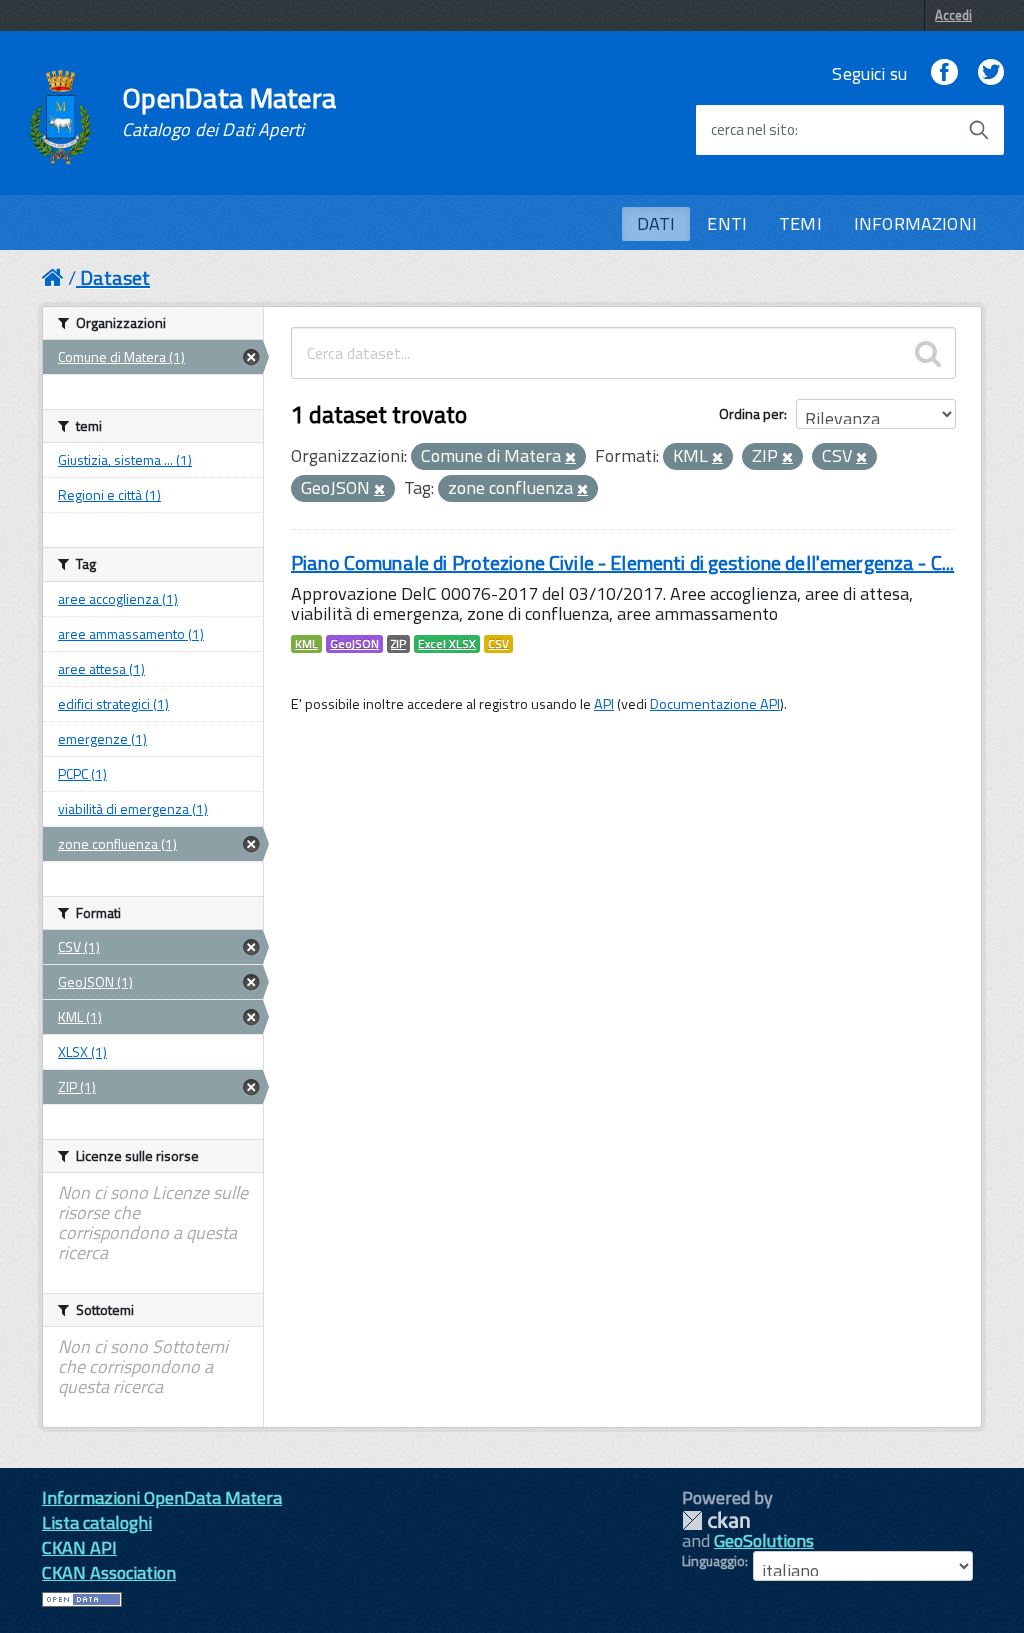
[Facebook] (944, 73)
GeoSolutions (764, 1540)
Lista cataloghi (97, 1522)
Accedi (953, 15)
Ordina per (751, 413)
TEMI (800, 223)
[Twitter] (991, 73)
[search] (928, 353)
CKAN (716, 1520)
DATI (656, 223)
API (604, 704)
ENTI (727, 223)
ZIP (398, 644)
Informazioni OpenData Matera (162, 1497)
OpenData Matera (229, 112)
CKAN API (79, 1547)
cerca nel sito (753, 130)
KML (306, 644)
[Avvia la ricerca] (979, 130)
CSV (498, 644)
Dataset (115, 277)
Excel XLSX (447, 644)
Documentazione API (715, 704)
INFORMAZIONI (915, 223)
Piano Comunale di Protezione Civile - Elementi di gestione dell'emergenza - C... (622, 562)
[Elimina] (570, 458)
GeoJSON (354, 644)
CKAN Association (109, 1572)
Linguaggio (713, 1561)
